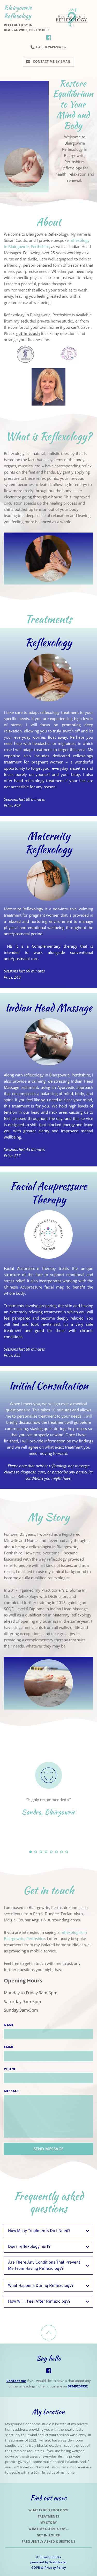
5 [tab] (51, 1852)
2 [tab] (36, 1852)
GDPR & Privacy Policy (49, 2568)
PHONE (10, 2069)
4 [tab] (46, 1852)
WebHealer (58, 2562)
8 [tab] (67, 1852)
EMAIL (9, 2047)
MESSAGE (12, 2091)
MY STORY (49, 2523)
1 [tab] (31, 1852)
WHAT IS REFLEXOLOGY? (49, 2510)
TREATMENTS (49, 2516)
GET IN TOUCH (49, 2535)
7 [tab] (62, 1852)
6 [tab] (56, 1852)
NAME (9, 2025)
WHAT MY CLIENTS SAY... (48, 2529)
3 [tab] (41, 1852)
